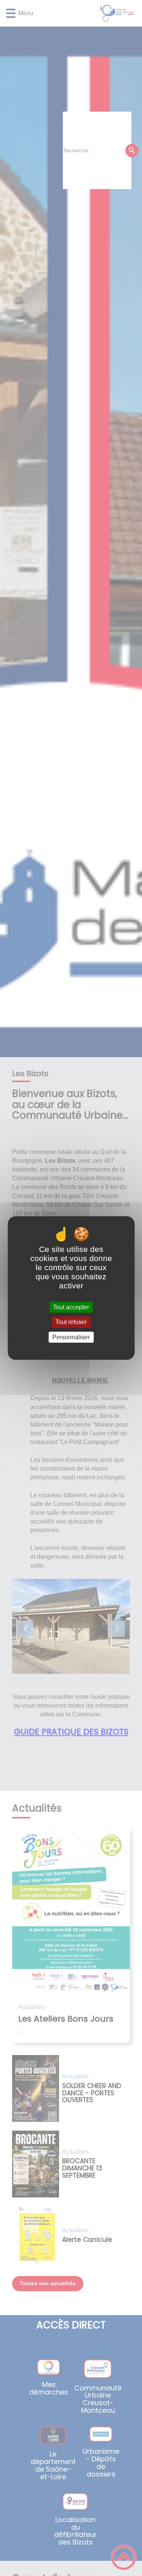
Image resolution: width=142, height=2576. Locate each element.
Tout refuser (71, 1322)
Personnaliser (71, 1337)
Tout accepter (71, 1307)
